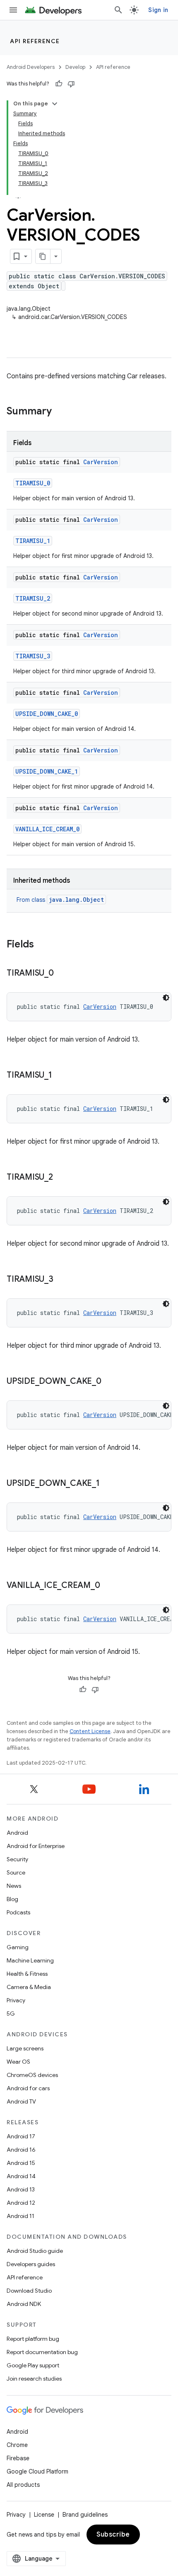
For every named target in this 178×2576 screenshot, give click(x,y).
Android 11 (20, 2216)
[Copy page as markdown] (43, 256)
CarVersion (101, 462)
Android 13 (21, 2189)
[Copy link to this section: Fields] (42, 945)
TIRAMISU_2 (33, 598)
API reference (35, 41)
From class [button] (60, 900)
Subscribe (113, 2535)
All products (23, 2485)
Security (17, 1859)
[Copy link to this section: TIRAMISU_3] (62, 1280)
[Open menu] (13, 10)
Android (17, 1833)
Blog (12, 1899)
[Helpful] (59, 84)
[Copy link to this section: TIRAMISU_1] (60, 1076)
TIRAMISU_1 (33, 541)
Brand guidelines (85, 2515)
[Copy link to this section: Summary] (60, 412)
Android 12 (21, 2203)
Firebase (18, 2458)
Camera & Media (29, 1987)
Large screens (25, 2048)
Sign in (158, 10)
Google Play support (33, 2365)
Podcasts (18, 1912)
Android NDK (24, 2304)
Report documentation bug (42, 2352)
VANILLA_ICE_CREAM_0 (47, 829)
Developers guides (31, 2264)
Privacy (16, 2000)
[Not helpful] (71, 84)
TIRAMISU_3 (33, 656)
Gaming (18, 1947)
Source (16, 1872)
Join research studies (34, 2379)
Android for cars (28, 2088)
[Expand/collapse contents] (55, 104)
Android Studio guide (35, 2251)
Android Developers (31, 67)
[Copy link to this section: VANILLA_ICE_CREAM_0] (108, 1586)
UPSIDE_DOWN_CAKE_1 (47, 771)
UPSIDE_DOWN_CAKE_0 (47, 714)
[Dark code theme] (166, 998)
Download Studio (29, 2291)
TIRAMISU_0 (33, 483)
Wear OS (18, 2062)
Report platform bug (33, 2339)
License (44, 2515)
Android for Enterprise (36, 1846)
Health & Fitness (27, 1974)
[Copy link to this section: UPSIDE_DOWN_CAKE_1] (108, 1484)
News (14, 1886)
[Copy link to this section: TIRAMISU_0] (62, 974)
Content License (90, 1731)
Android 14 (21, 2176)
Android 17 (21, 2136)
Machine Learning (30, 1960)
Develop (75, 67)
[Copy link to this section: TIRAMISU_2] (61, 1178)
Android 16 (21, 2150)
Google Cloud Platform (37, 2471)
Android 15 (21, 2163)
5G (11, 2014)
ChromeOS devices (32, 2075)
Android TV (21, 2101)
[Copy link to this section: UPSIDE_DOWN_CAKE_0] (110, 1382)
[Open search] (118, 10)
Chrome (17, 2445)
